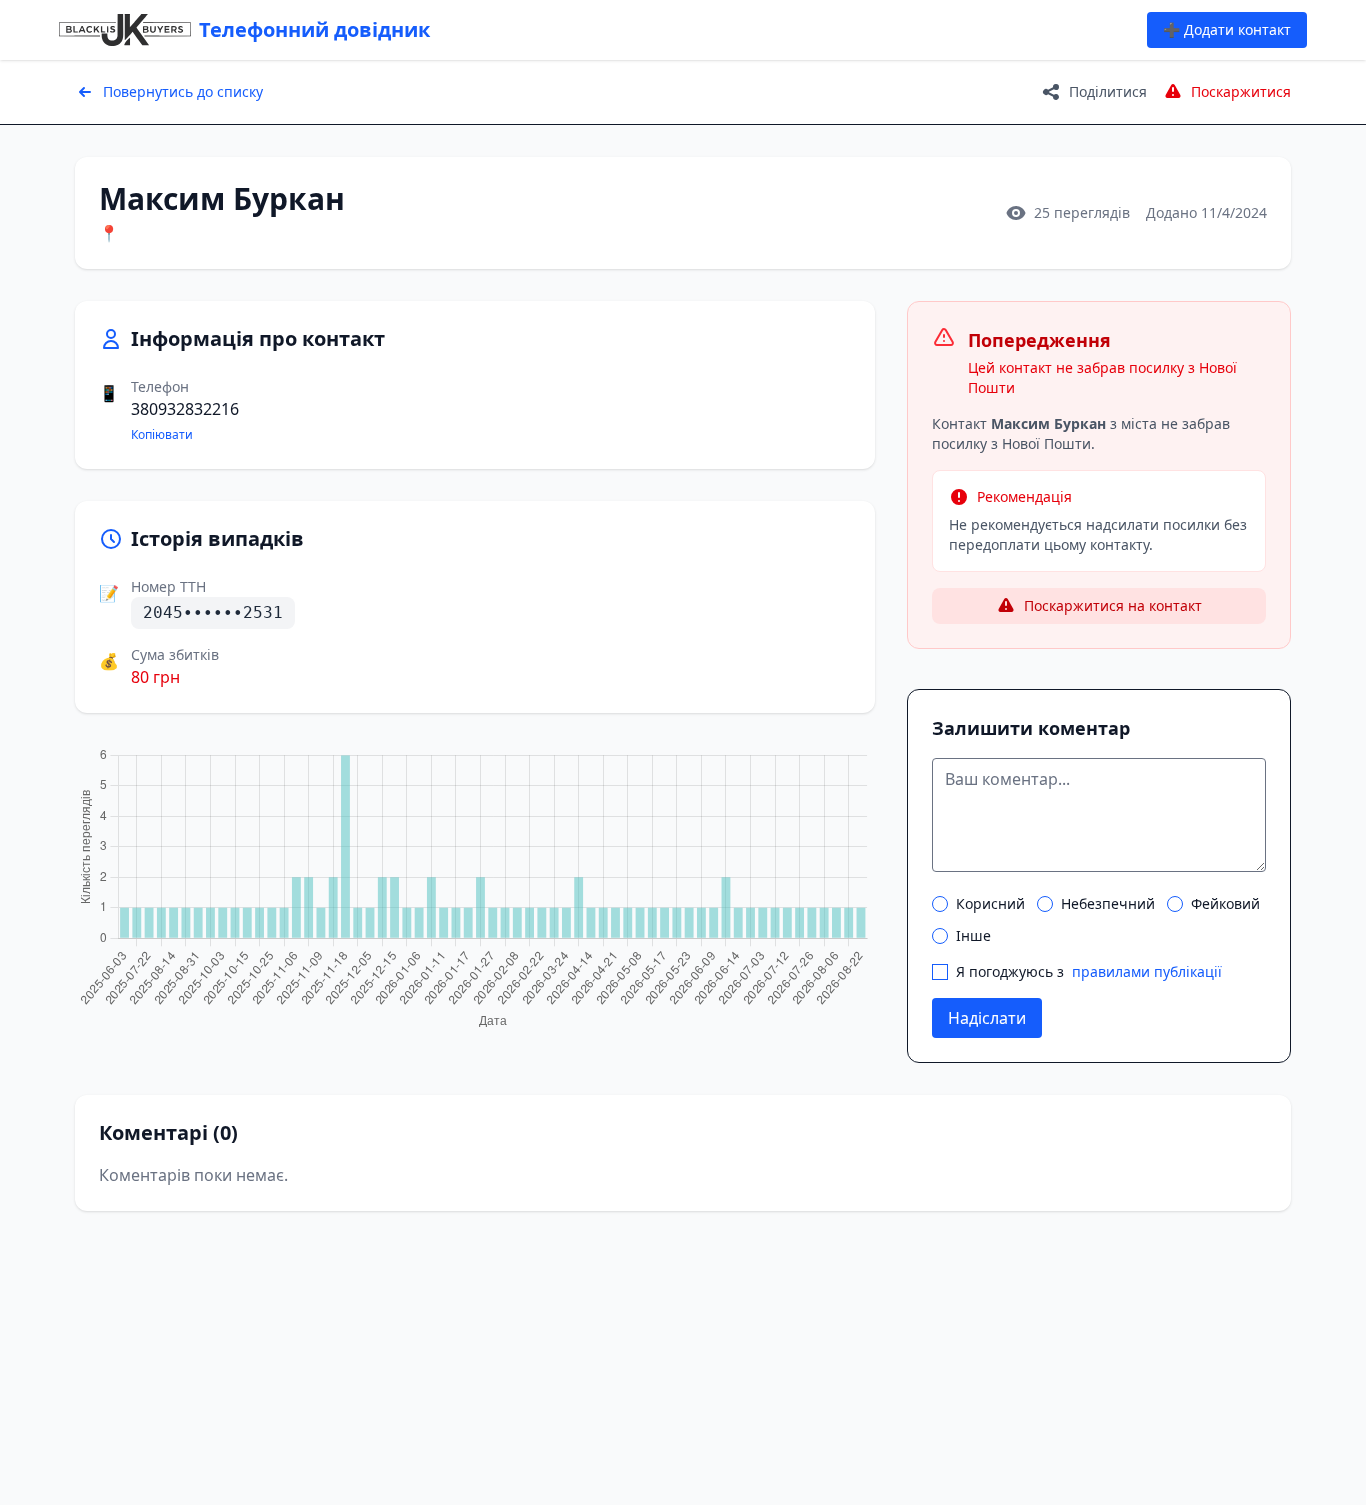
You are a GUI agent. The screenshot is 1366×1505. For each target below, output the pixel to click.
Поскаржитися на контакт (1113, 605)
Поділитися (1108, 91)
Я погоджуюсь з (1089, 971)
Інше (973, 935)
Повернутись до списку (183, 91)
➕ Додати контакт (1227, 29)
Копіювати (162, 435)
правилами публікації (1147, 971)
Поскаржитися (1241, 91)
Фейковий (1225, 903)
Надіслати (987, 1018)
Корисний (990, 903)
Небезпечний (1108, 903)
